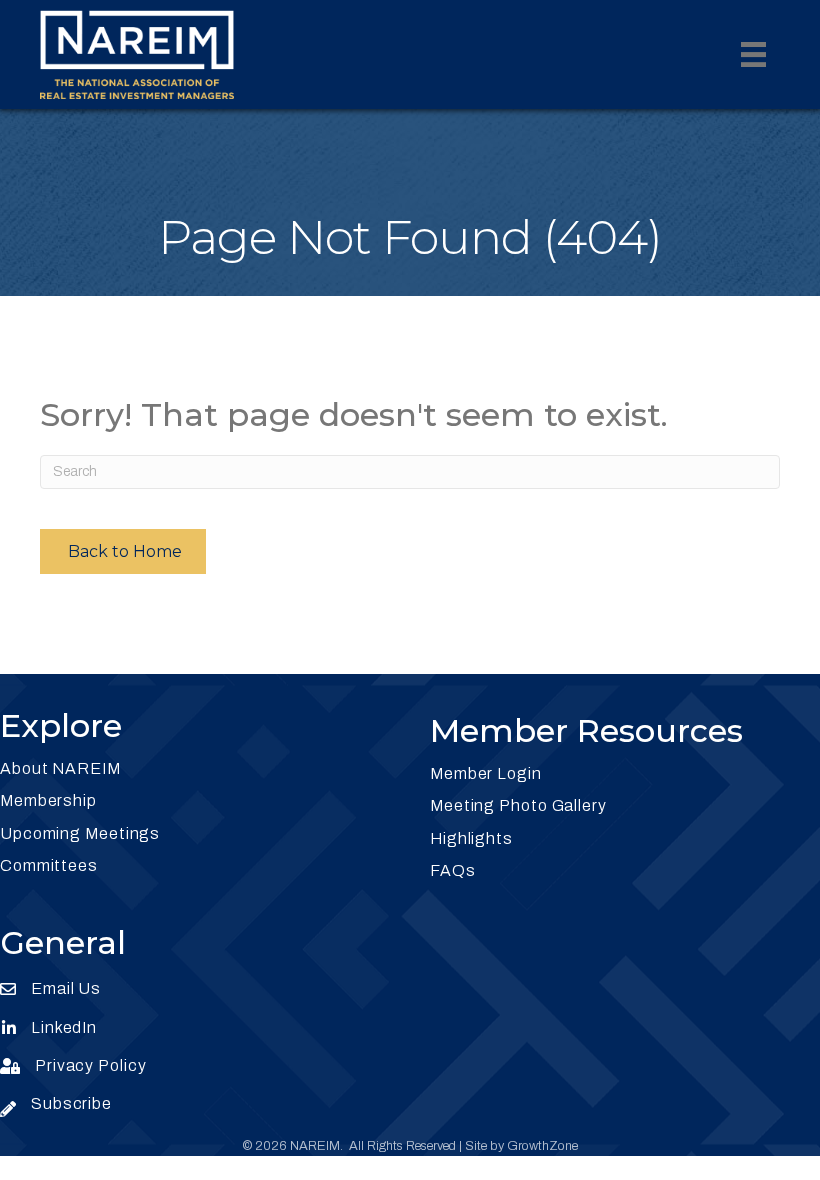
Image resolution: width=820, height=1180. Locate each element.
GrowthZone (542, 1146)
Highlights (471, 838)
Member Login (486, 773)
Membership (48, 800)
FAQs (453, 870)
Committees (49, 865)
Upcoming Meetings (80, 833)
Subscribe (71, 1103)
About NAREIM (60, 768)
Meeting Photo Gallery (518, 805)
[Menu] (753, 54)
